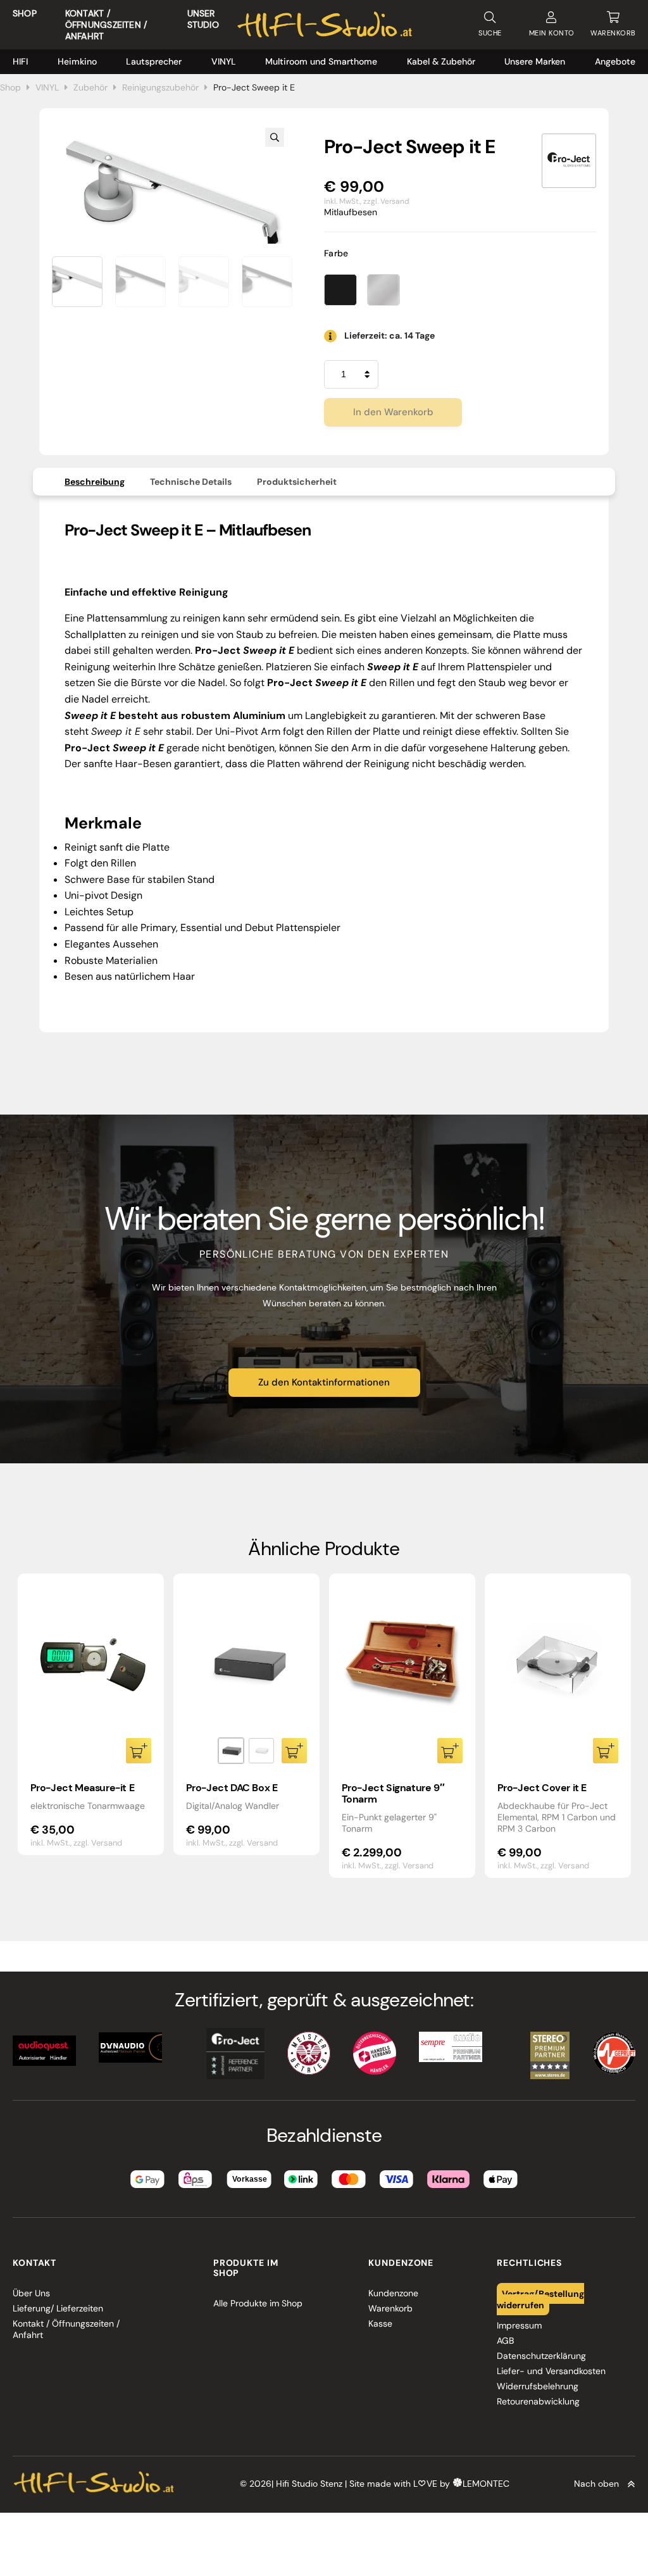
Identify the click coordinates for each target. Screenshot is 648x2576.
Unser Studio (203, 19)
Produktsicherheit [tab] (297, 482)
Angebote (615, 61)
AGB (505, 2341)
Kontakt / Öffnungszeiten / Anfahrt (106, 25)
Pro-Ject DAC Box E (232, 1788)
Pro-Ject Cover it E (542, 1788)
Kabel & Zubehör (441, 61)
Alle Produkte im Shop (258, 2303)
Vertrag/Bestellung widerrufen (540, 2299)
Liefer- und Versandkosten (551, 2371)
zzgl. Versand (386, 201)
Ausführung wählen (294, 1751)
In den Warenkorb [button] (139, 1751)
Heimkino (77, 61)
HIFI (20, 61)
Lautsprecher (154, 61)
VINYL (224, 61)
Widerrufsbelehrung (538, 2386)
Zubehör (90, 87)
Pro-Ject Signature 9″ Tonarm (393, 1793)
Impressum (519, 2325)
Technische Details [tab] (191, 482)
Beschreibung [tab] (95, 482)
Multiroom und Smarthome (321, 61)
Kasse (380, 2323)
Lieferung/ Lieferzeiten (58, 2308)
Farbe (336, 253)
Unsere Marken (535, 61)
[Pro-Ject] (569, 161)
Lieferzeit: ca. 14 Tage (389, 335)
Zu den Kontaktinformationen (324, 1382)
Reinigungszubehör (160, 87)
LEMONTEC (486, 2484)
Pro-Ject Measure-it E (83, 1788)
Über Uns (31, 2293)
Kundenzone (393, 2293)
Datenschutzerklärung (541, 2356)
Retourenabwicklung (538, 2401)
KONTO (552, 33)
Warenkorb (390, 2308)
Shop (25, 13)
